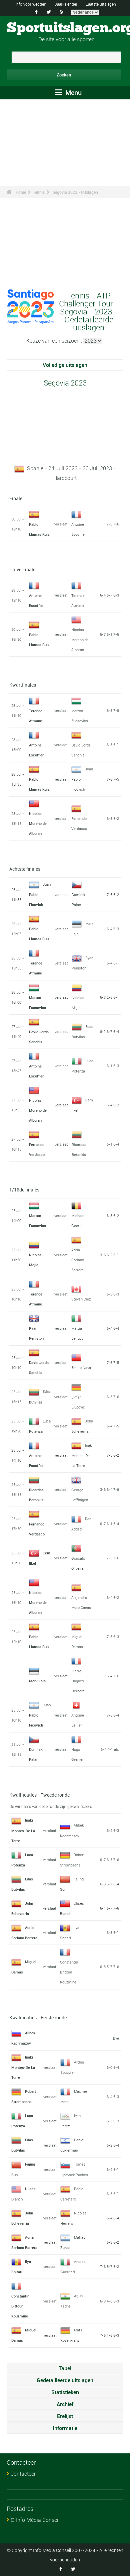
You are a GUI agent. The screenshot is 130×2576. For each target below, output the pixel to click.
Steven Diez (81, 1299)
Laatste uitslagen (101, 4)
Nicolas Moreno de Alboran (80, 640)
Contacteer (23, 2474)
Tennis (39, 192)
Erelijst (65, 2416)
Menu (73, 93)
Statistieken (65, 2392)
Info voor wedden (31, 4)
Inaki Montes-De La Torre (82, 1455)
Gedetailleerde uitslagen (65, 2380)
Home (21, 192)
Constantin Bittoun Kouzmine (69, 1972)
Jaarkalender (66, 4)
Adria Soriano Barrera (78, 1260)
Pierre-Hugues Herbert (78, 1681)
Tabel (65, 2368)
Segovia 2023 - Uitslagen (75, 192)
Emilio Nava (81, 1367)
